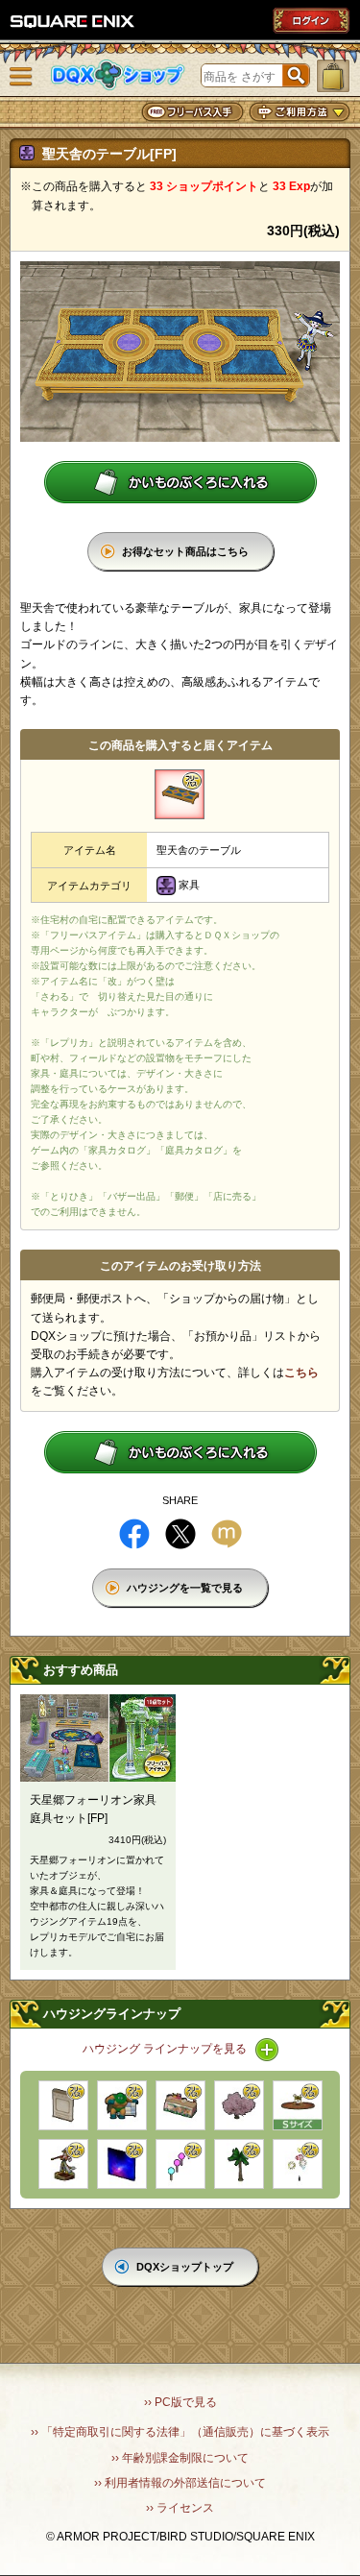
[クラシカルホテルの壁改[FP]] (63, 2105)
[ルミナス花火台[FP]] (298, 2164)
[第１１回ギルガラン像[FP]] (63, 2164)
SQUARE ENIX (73, 21)
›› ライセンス (180, 2508)
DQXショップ (118, 75)
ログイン (311, 20)
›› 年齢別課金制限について (180, 2458)
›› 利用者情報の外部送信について (180, 2483)
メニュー (21, 77)
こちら (301, 1373)
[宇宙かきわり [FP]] (122, 2164)
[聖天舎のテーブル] (180, 794)
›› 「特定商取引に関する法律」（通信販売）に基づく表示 (180, 2432)
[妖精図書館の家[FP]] (298, 2105)
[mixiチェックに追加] (227, 1534)
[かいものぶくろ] (333, 76)
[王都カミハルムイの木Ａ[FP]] (239, 2105)
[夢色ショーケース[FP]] (180, 2105)
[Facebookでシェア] (134, 1534)
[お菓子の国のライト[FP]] (180, 2164)
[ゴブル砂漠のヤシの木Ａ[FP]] (239, 2164)
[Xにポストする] (180, 1534)
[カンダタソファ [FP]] (122, 2105)
